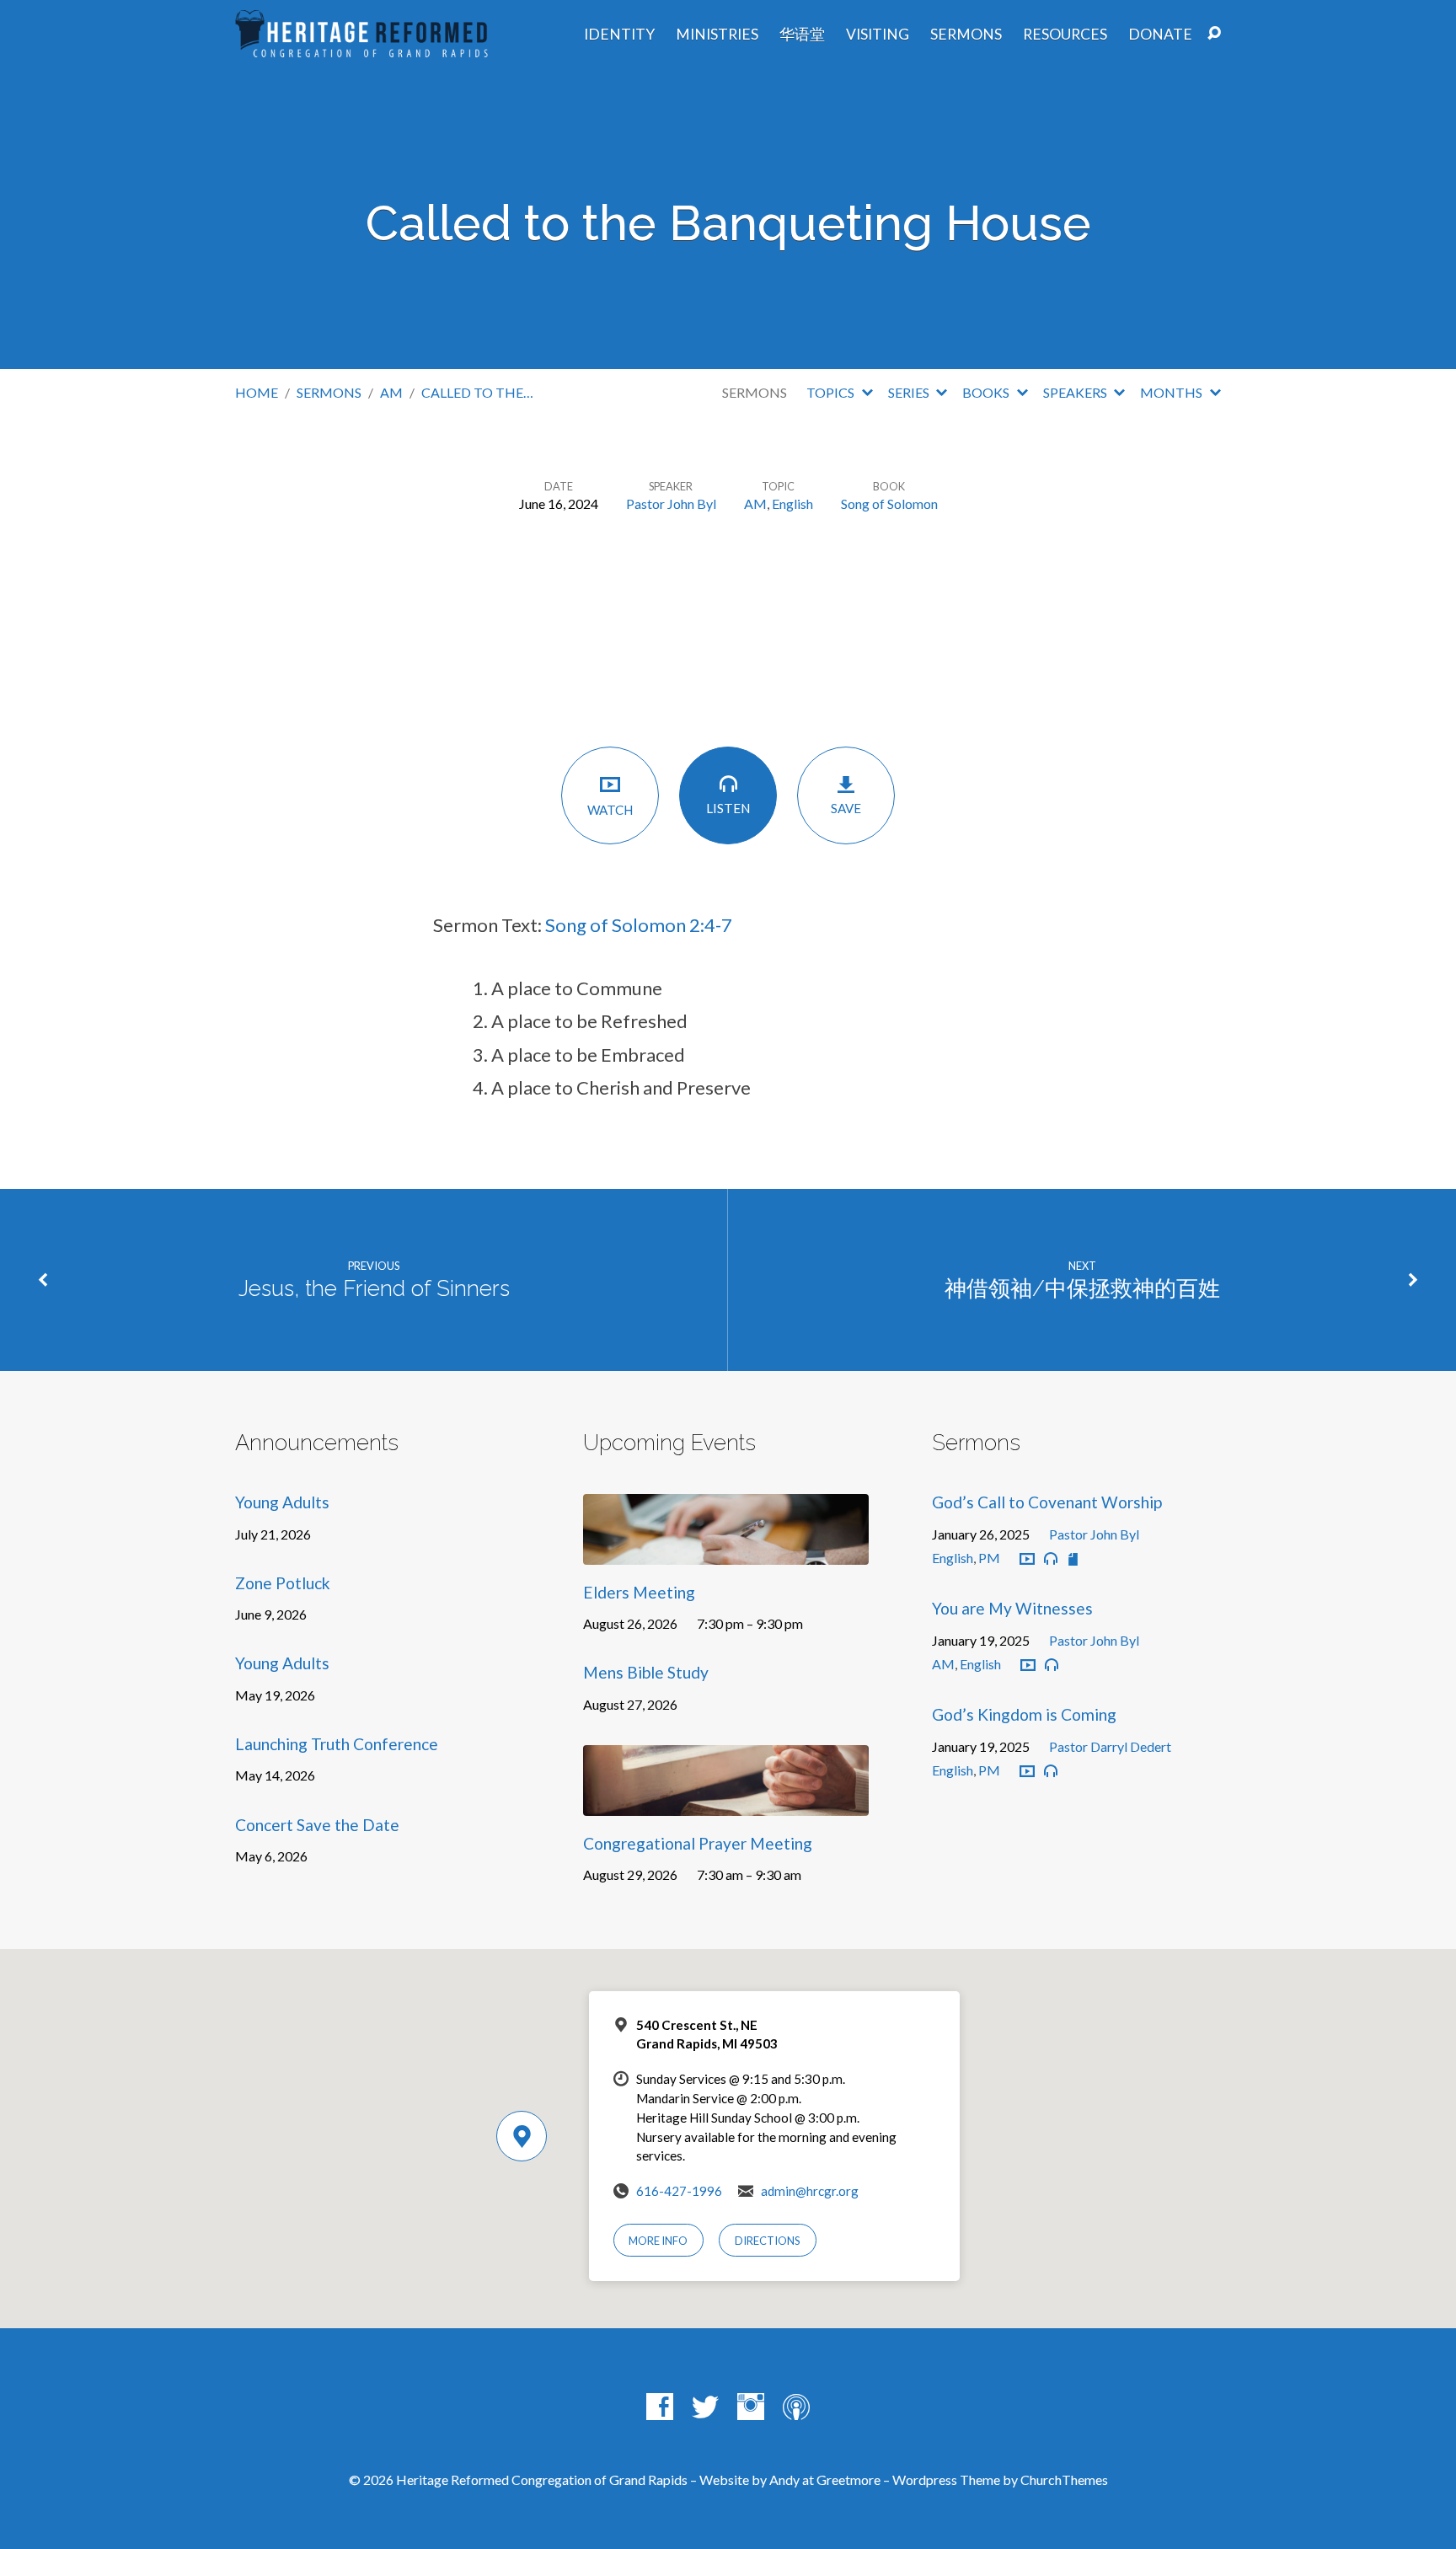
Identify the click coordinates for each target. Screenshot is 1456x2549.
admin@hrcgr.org (810, 2191)
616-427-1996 (679, 2191)
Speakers (1076, 392)
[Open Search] (1214, 34)
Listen (728, 808)
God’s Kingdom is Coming (1024, 1714)
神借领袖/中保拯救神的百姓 (1082, 1288)
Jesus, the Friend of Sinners (374, 1288)
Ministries (717, 35)
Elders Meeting (639, 1592)
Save (846, 808)
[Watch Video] (1027, 1560)
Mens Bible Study (646, 1672)
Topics (832, 392)
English (792, 503)
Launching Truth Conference (337, 1744)
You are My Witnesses (1012, 1608)
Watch (610, 810)
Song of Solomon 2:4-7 (639, 925)
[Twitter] (705, 2407)
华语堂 (802, 35)
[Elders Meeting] (726, 1553)
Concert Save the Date (317, 1825)
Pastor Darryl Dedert (1110, 1746)
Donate (1160, 35)
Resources (1065, 35)
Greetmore (848, 2479)
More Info (658, 2241)
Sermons (966, 35)
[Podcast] (796, 2407)
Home (257, 392)
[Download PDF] (1073, 1559)
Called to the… (477, 392)
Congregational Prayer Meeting (698, 1843)
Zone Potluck (283, 1583)
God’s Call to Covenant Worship (1047, 1502)
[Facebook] (660, 2407)
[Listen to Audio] (1051, 1559)
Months (1172, 392)
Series (910, 392)
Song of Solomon (889, 503)
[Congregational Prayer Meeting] (726, 1804)
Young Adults (282, 1502)
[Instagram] (751, 2407)
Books (987, 392)
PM (989, 1558)
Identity (619, 35)
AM (391, 392)
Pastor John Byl (671, 503)
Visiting (878, 35)
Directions (768, 2241)
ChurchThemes (1064, 2479)
